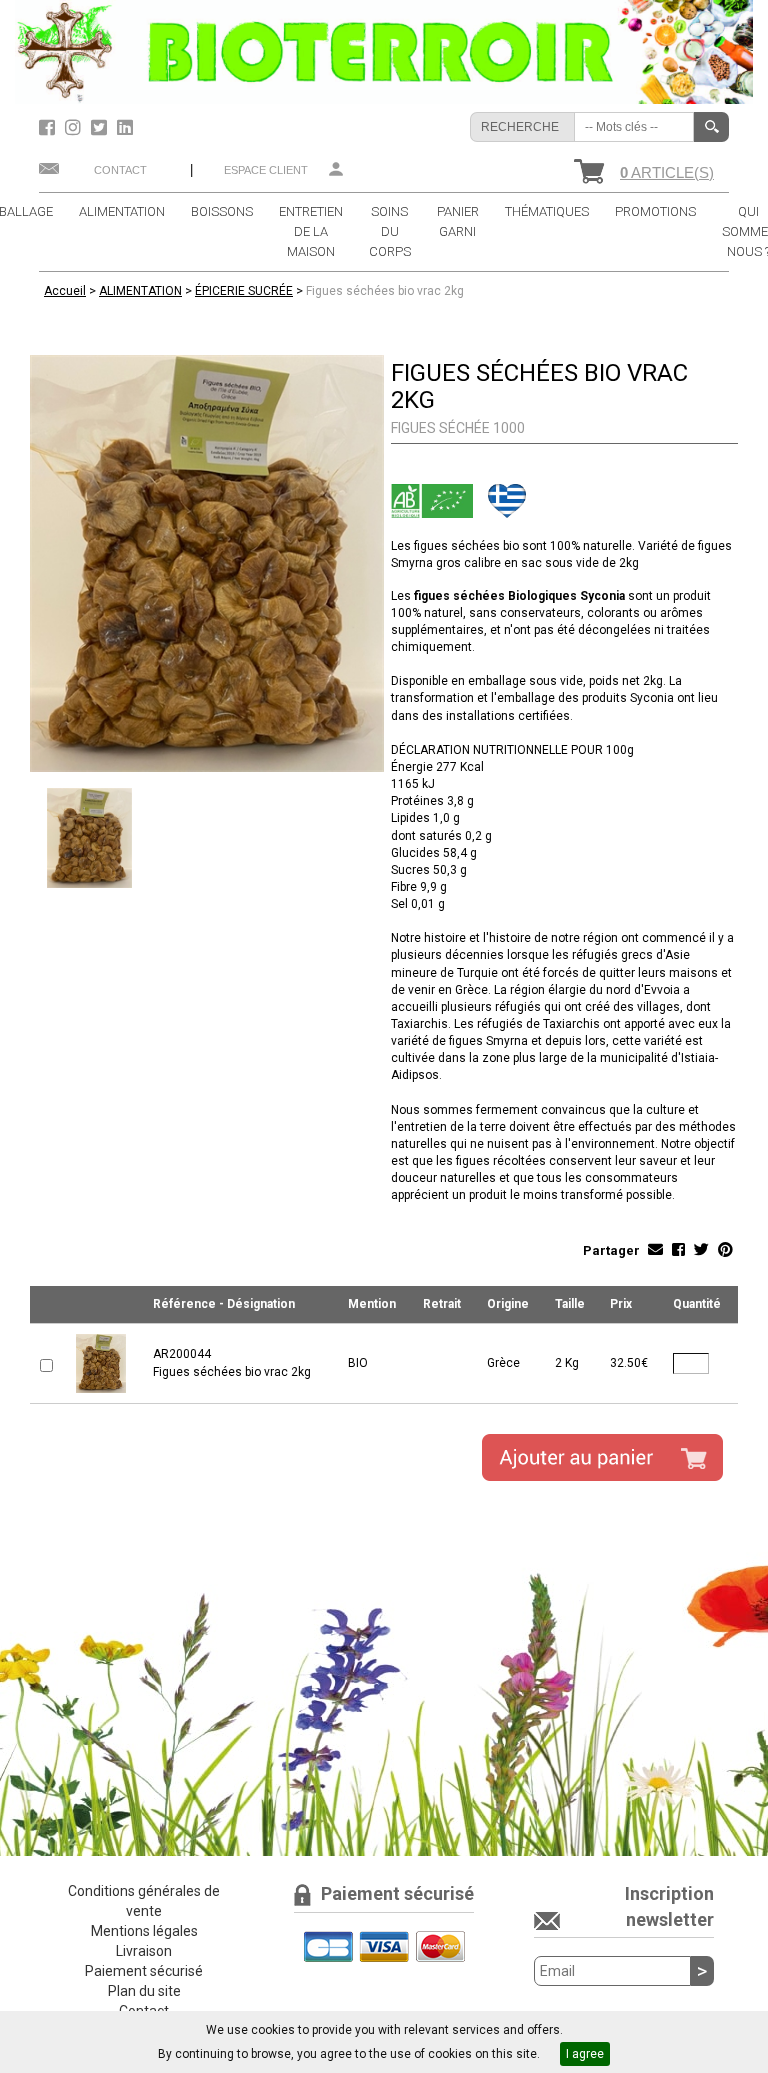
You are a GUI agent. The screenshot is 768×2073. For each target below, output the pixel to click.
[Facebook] (49, 128)
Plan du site (144, 1991)
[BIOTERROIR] (384, 51)
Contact (120, 170)
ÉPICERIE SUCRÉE (244, 291)
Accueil (65, 291)
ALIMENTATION (122, 211)
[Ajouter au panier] (602, 1457)
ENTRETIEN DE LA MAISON (311, 231)
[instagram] (75, 128)
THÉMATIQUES (547, 211)
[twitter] (101, 128)
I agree (585, 2054)
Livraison (144, 1951)
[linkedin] (125, 128)
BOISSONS (222, 211)
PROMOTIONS (655, 211)
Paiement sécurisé (144, 1971)
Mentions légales (144, 1931)
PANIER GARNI (458, 221)
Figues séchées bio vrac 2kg (385, 291)
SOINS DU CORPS (390, 231)
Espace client (266, 170)
